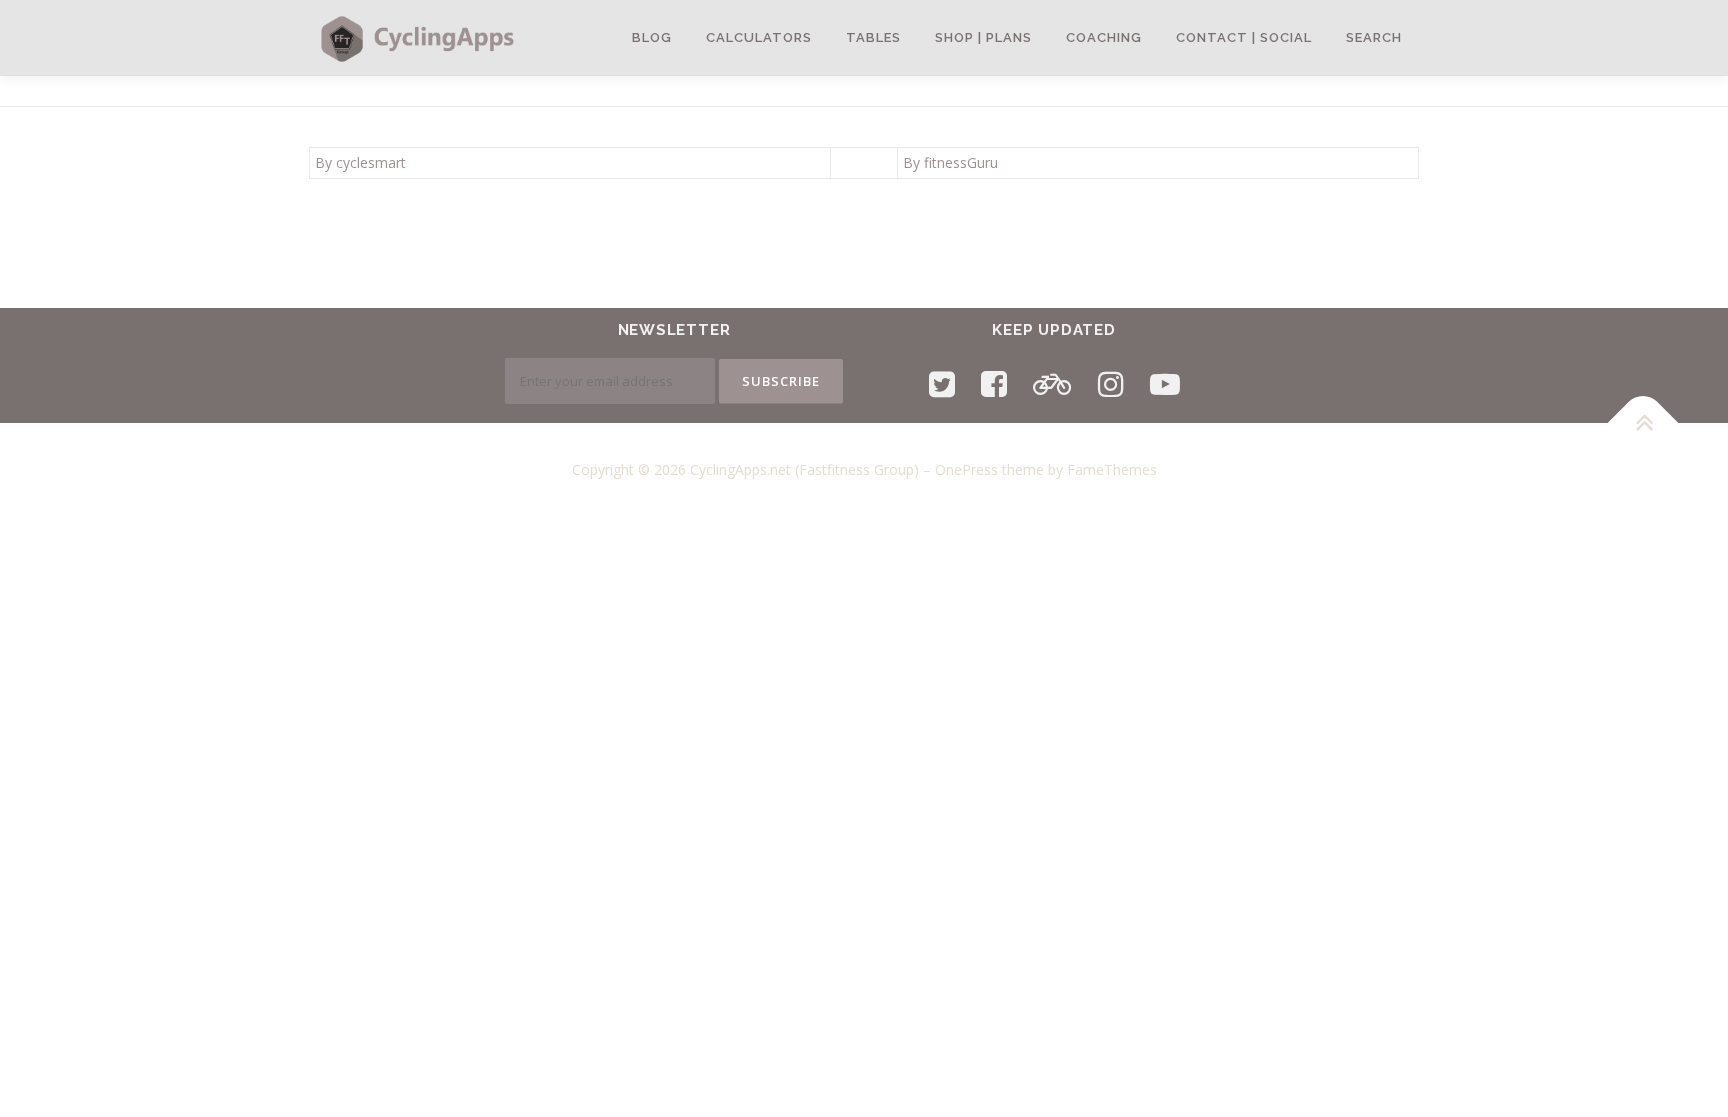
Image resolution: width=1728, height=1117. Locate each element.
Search (1374, 37)
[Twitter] (942, 383)
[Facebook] (994, 383)
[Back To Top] (1643, 423)
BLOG (652, 37)
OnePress (966, 469)
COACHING (1104, 37)
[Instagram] (1111, 383)
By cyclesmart (360, 162)
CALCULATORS (759, 37)
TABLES (873, 37)
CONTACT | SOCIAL (1244, 37)
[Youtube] (1165, 383)
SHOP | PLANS (983, 37)
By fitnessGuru (950, 162)
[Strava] (1052, 383)
